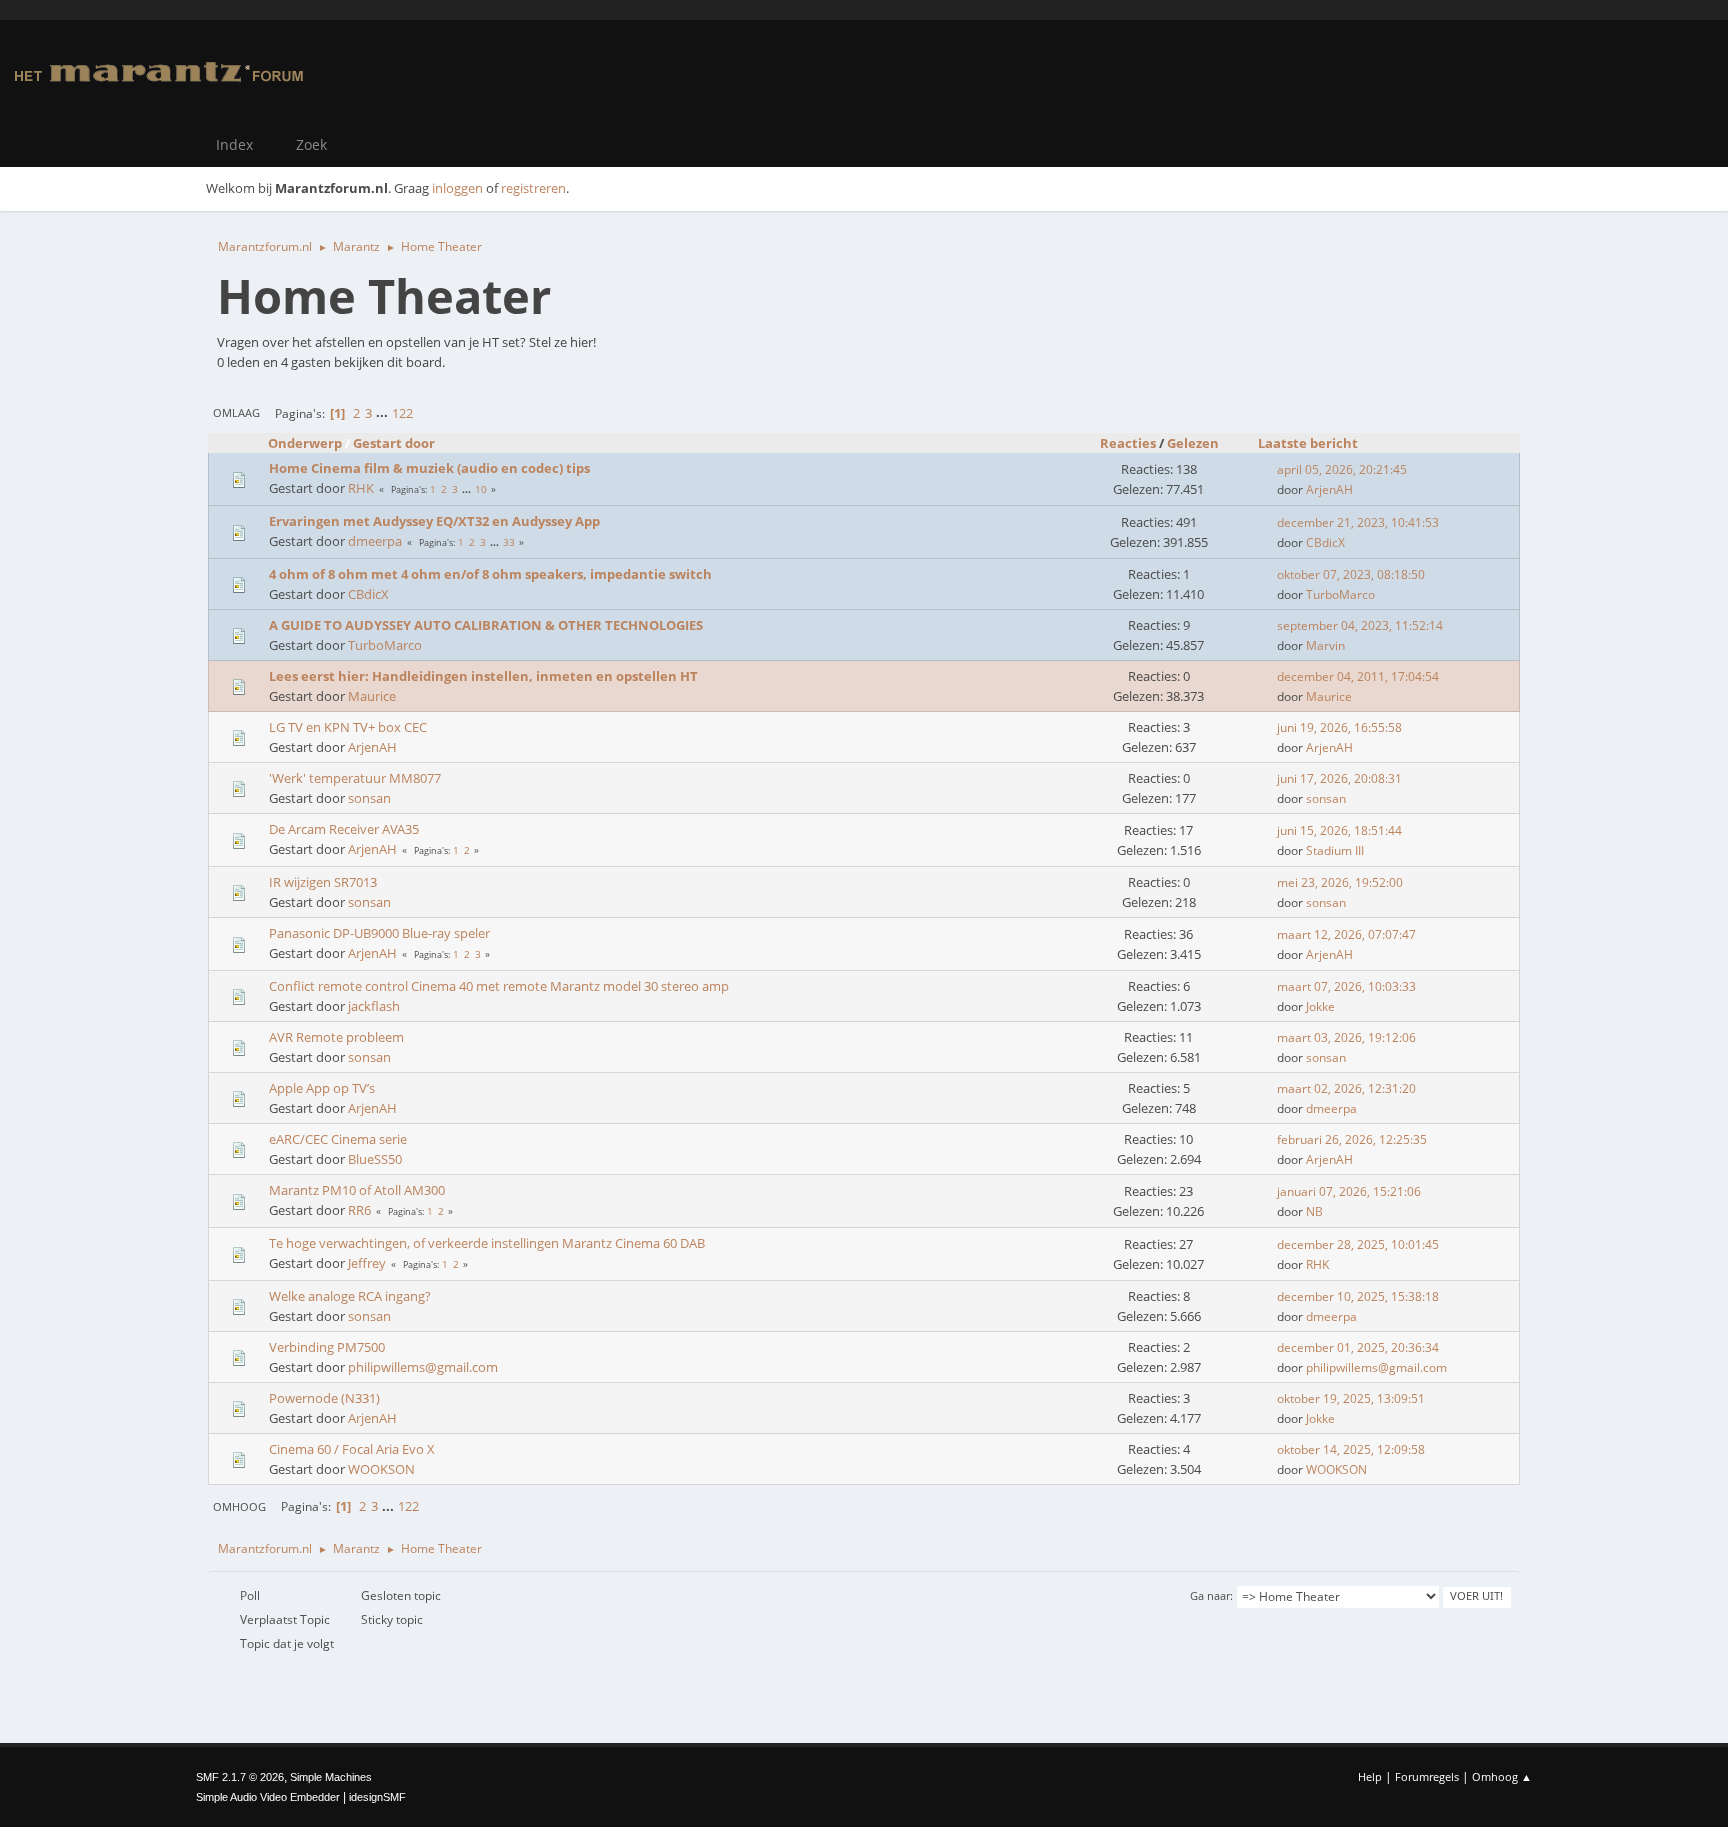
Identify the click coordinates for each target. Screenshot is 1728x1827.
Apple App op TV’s (322, 1088)
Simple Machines (331, 1777)
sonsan (369, 798)
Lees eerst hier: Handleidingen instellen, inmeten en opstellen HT (483, 676)
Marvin (1325, 645)
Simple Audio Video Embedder (268, 1797)
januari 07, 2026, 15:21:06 (1349, 1191)
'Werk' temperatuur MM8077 (355, 778)
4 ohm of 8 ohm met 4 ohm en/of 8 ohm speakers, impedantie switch (490, 574)
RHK (361, 488)
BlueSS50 (375, 1159)
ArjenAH (1329, 489)
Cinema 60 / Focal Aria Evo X (352, 1449)
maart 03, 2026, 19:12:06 (1346, 1037)
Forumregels (1427, 1776)
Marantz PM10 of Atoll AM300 (357, 1190)
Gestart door (394, 443)
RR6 (359, 1210)
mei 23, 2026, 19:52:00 (1340, 882)
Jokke (1320, 1006)
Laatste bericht (1308, 443)
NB (1314, 1211)
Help (1370, 1776)
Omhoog (239, 1506)
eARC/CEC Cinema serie (338, 1139)
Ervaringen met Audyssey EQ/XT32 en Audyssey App (434, 521)
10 (481, 489)
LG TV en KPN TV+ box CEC (348, 727)
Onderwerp (305, 443)
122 (402, 413)
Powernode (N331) (324, 1398)
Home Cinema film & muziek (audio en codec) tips (429, 468)
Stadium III (1335, 850)
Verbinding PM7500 (327, 1347)
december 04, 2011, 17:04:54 (1358, 676)
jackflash (374, 1006)
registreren (533, 188)
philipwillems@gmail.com (423, 1367)
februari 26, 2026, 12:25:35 (1352, 1139)
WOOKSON (381, 1469)
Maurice (372, 696)
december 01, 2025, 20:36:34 (1358, 1347)
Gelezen (1193, 443)
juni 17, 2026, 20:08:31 (1339, 778)
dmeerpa (375, 541)
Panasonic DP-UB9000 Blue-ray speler (379, 933)
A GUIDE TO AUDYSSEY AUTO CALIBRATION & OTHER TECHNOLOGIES (486, 625)
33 (509, 542)
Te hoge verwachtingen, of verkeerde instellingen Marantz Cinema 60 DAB (487, 1243)
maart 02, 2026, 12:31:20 (1346, 1088)
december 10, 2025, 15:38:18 (1358, 1296)
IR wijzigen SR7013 (323, 882)
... (383, 413)
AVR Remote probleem (336, 1037)
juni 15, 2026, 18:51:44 (1339, 830)
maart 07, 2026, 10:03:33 (1346, 986)
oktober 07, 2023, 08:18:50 (1351, 574)
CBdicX (1325, 542)
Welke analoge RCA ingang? (350, 1296)
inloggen (457, 188)
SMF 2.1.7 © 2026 (240, 1777)
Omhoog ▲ (1502, 1776)
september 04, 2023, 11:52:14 (1360, 625)
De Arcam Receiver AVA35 (344, 829)
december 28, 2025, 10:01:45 (1358, 1244)
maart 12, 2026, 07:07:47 (1346, 934)
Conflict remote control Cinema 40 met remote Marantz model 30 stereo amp (499, 986)
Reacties (1128, 443)
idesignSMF (377, 1797)
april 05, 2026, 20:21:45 (1342, 469)
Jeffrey (367, 1263)
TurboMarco (1340, 594)
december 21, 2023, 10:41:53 (1358, 522)
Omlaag (236, 412)
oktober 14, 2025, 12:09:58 (1351, 1449)
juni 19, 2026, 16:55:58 (1339, 727)
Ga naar (1210, 1595)
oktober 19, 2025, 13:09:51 (1351, 1398)
